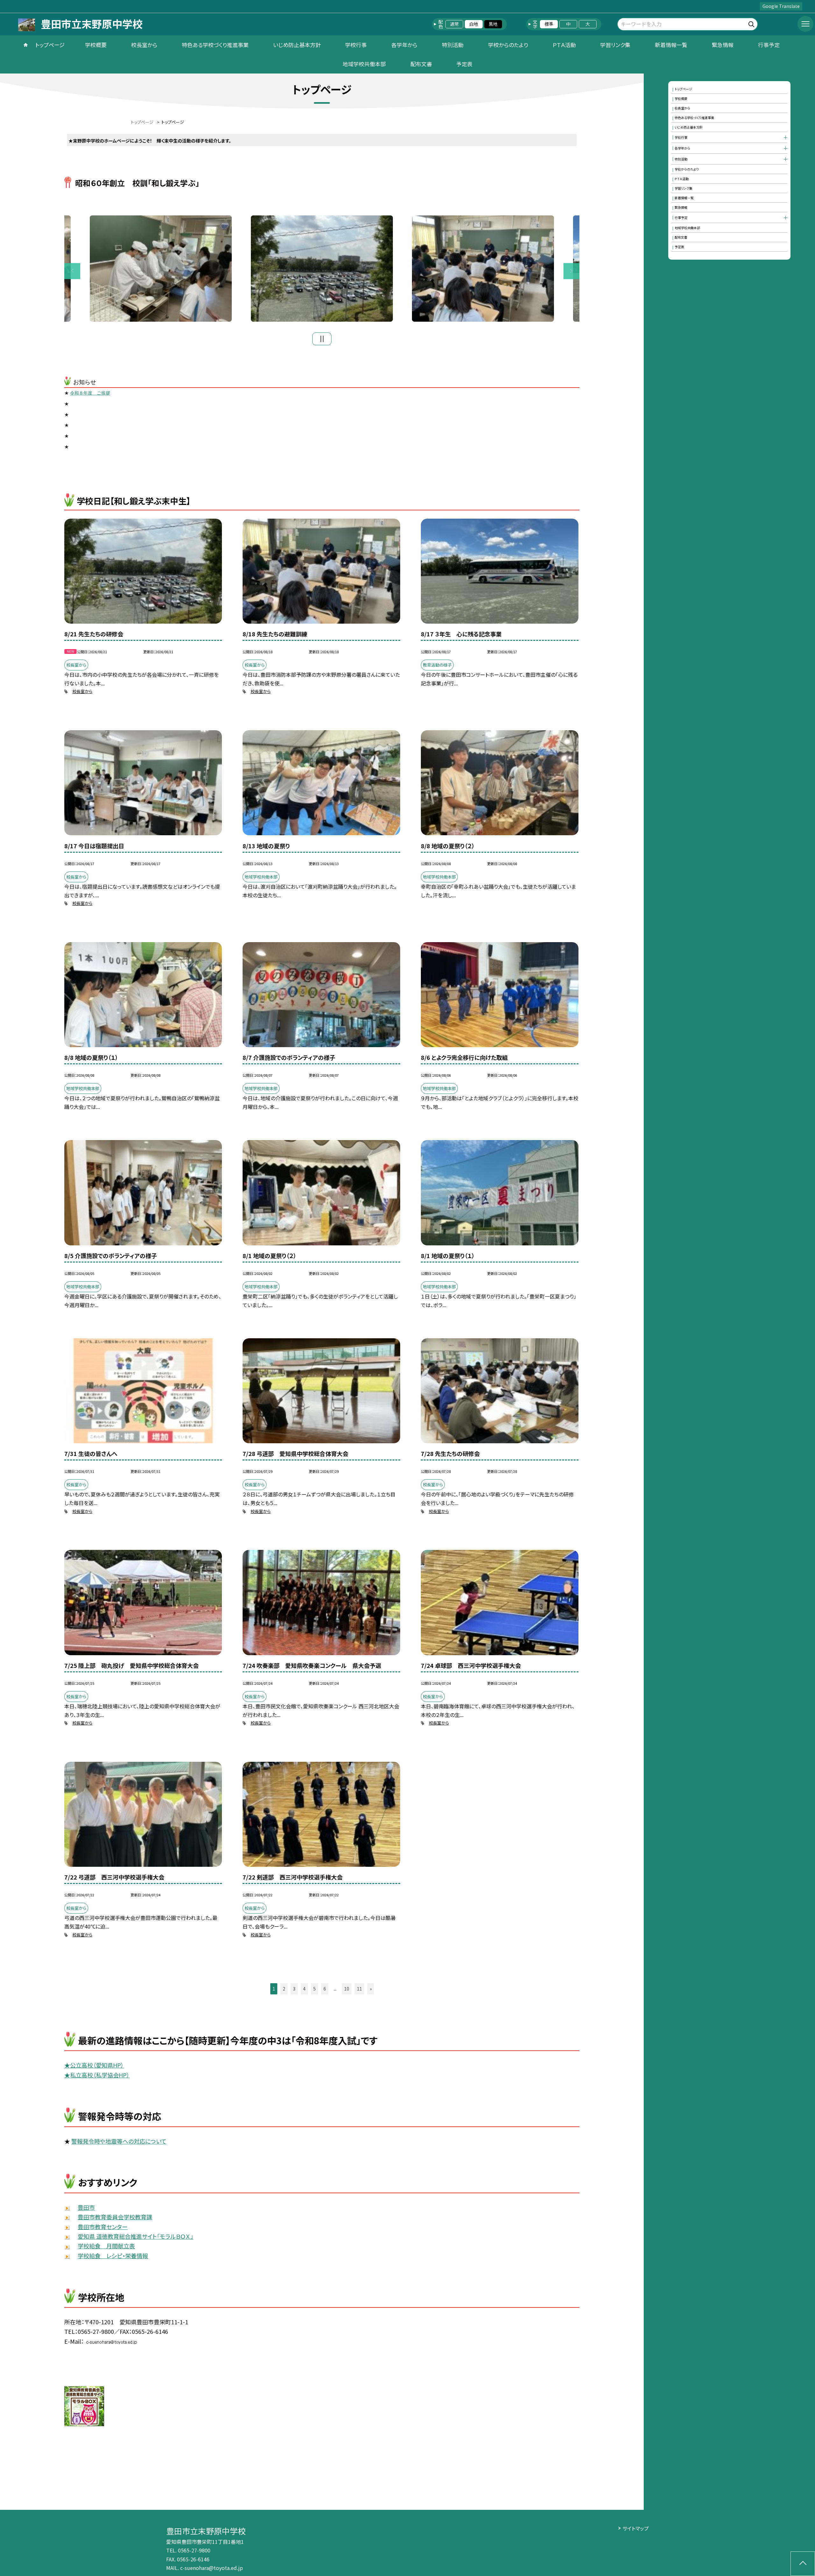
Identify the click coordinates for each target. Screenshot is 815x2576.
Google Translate (781, 6)
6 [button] (325, 1989)
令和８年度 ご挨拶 (90, 393)
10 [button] (347, 1989)
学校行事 (356, 45)
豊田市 (86, 2207)
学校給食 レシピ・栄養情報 (113, 2256)
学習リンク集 (615, 45)
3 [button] (294, 1989)
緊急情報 (723, 45)
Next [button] (571, 271)
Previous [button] (72, 271)
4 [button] (304, 1989)
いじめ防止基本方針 (297, 45)
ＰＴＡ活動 (564, 45)
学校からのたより (508, 45)
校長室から (144, 45)
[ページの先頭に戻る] (803, 2564)
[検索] (752, 23)
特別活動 (453, 45)
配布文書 (421, 64)
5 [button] (315, 1989)
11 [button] (359, 1989)
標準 (549, 24)
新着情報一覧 (671, 45)
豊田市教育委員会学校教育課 (115, 2217)
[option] (322, 269)
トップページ (50, 45)
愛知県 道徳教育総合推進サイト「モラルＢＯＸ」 (135, 2236)
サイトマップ (636, 2528)
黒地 (493, 24)
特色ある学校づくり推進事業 (215, 45)
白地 (474, 24)
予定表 (464, 64)
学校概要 (96, 45)
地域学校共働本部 (364, 64)
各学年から (404, 45)
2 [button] (284, 1989)
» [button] (371, 1989)
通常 (454, 24)
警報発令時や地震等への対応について (119, 2141)
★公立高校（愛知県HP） (94, 2065)
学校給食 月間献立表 (106, 2246)
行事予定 (769, 45)
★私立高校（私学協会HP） (97, 2075)
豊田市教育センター (103, 2227)
